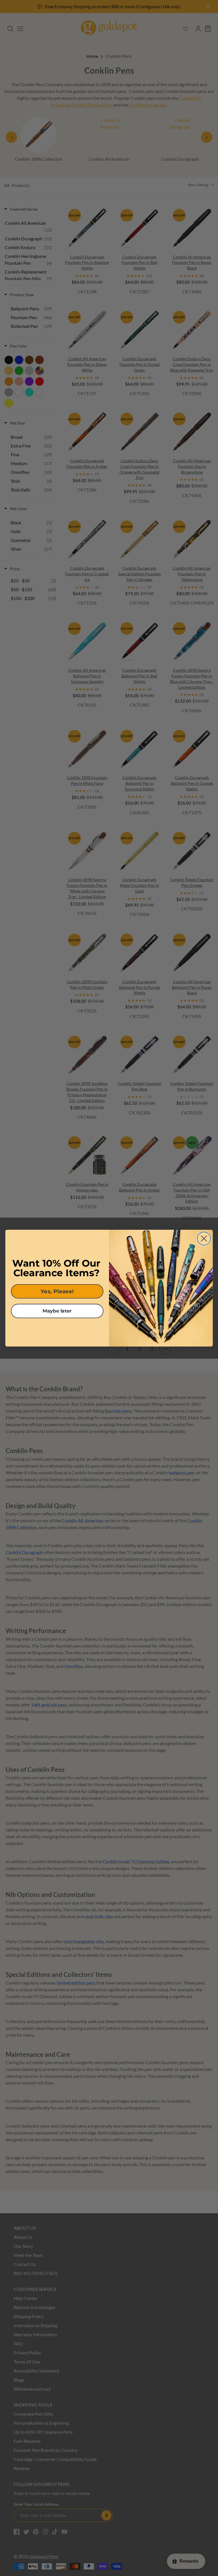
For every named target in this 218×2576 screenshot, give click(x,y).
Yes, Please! (57, 1291)
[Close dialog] (204, 1238)
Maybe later (57, 1311)
